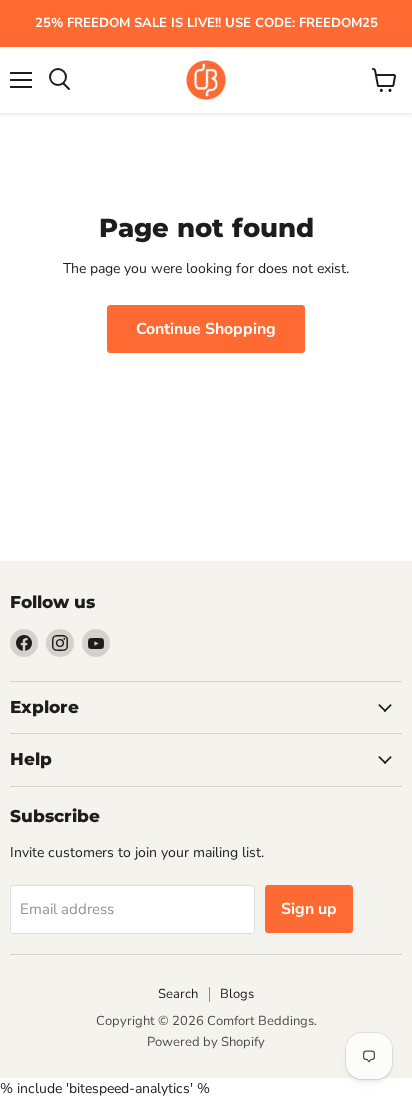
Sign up (309, 909)
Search (178, 994)
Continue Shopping (206, 329)
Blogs (237, 994)
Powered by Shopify (206, 1042)
